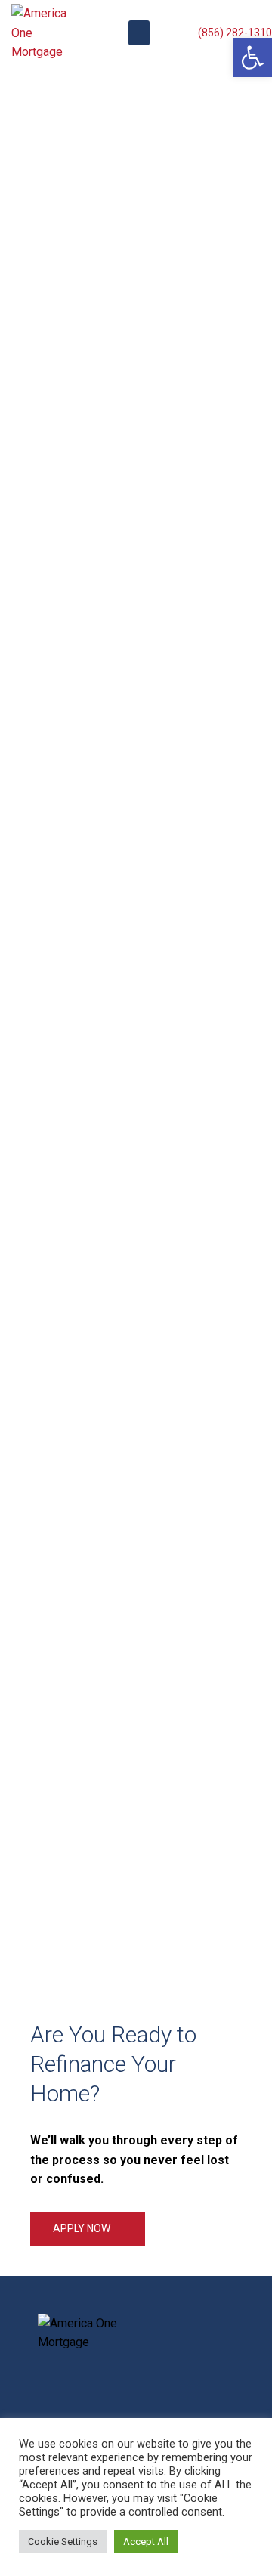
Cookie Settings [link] (63, 2542)
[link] (252, 57)
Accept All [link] (146, 2542)
